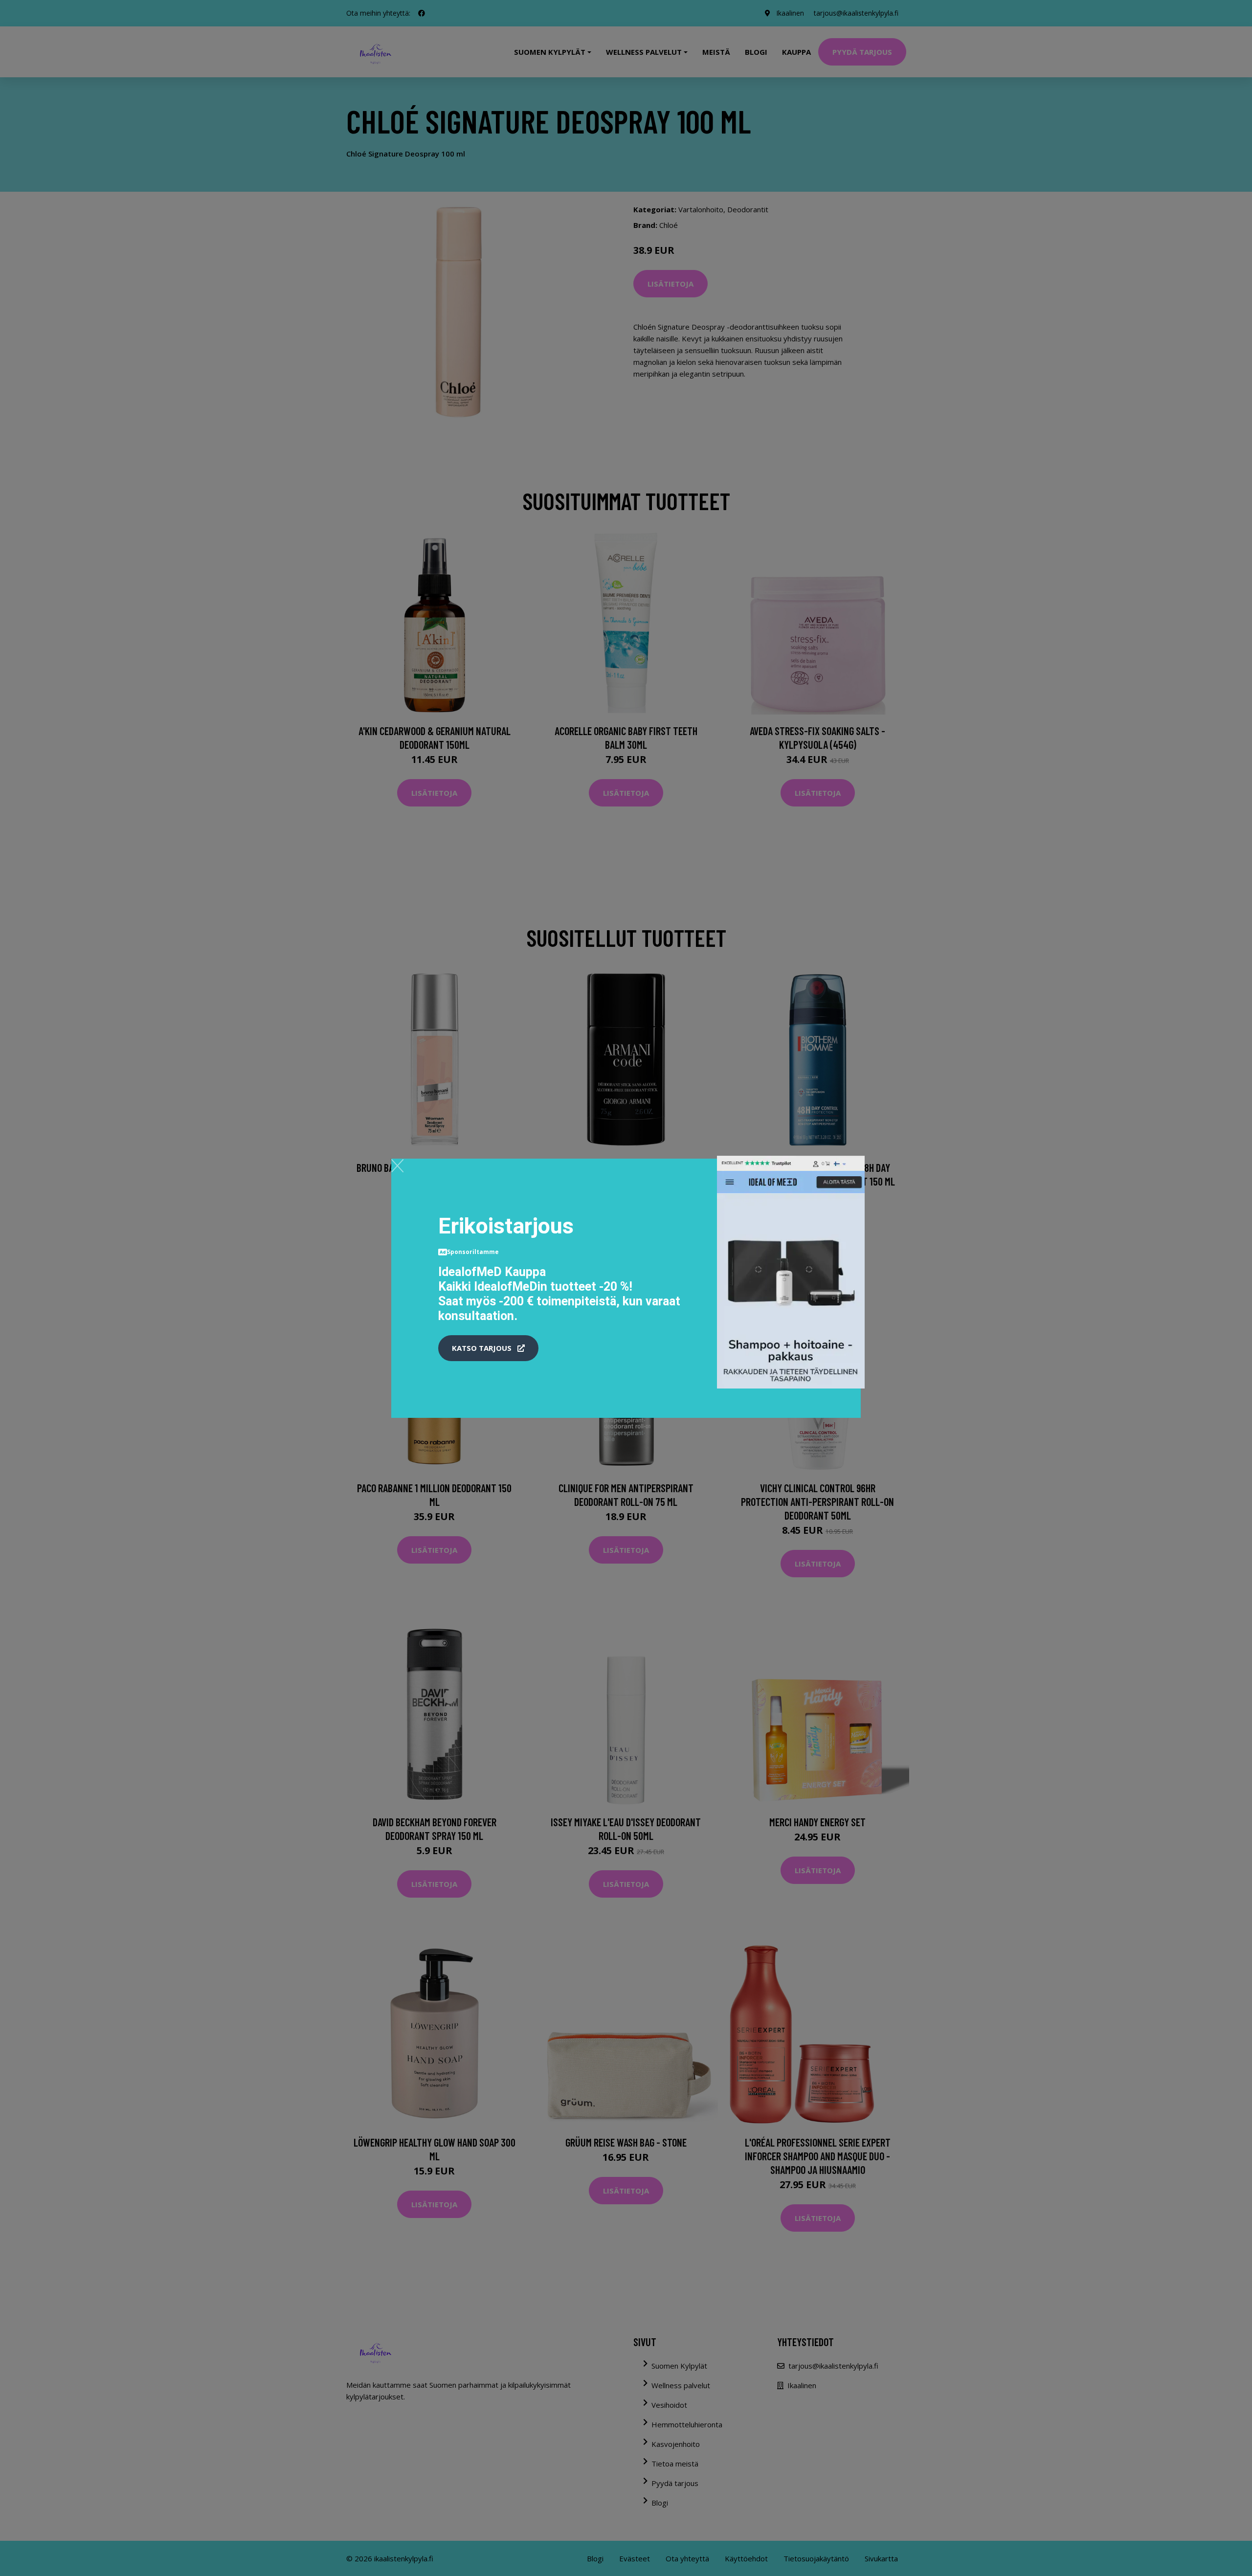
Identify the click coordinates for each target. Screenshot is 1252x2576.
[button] (488, 1348)
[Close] (397, 1165)
